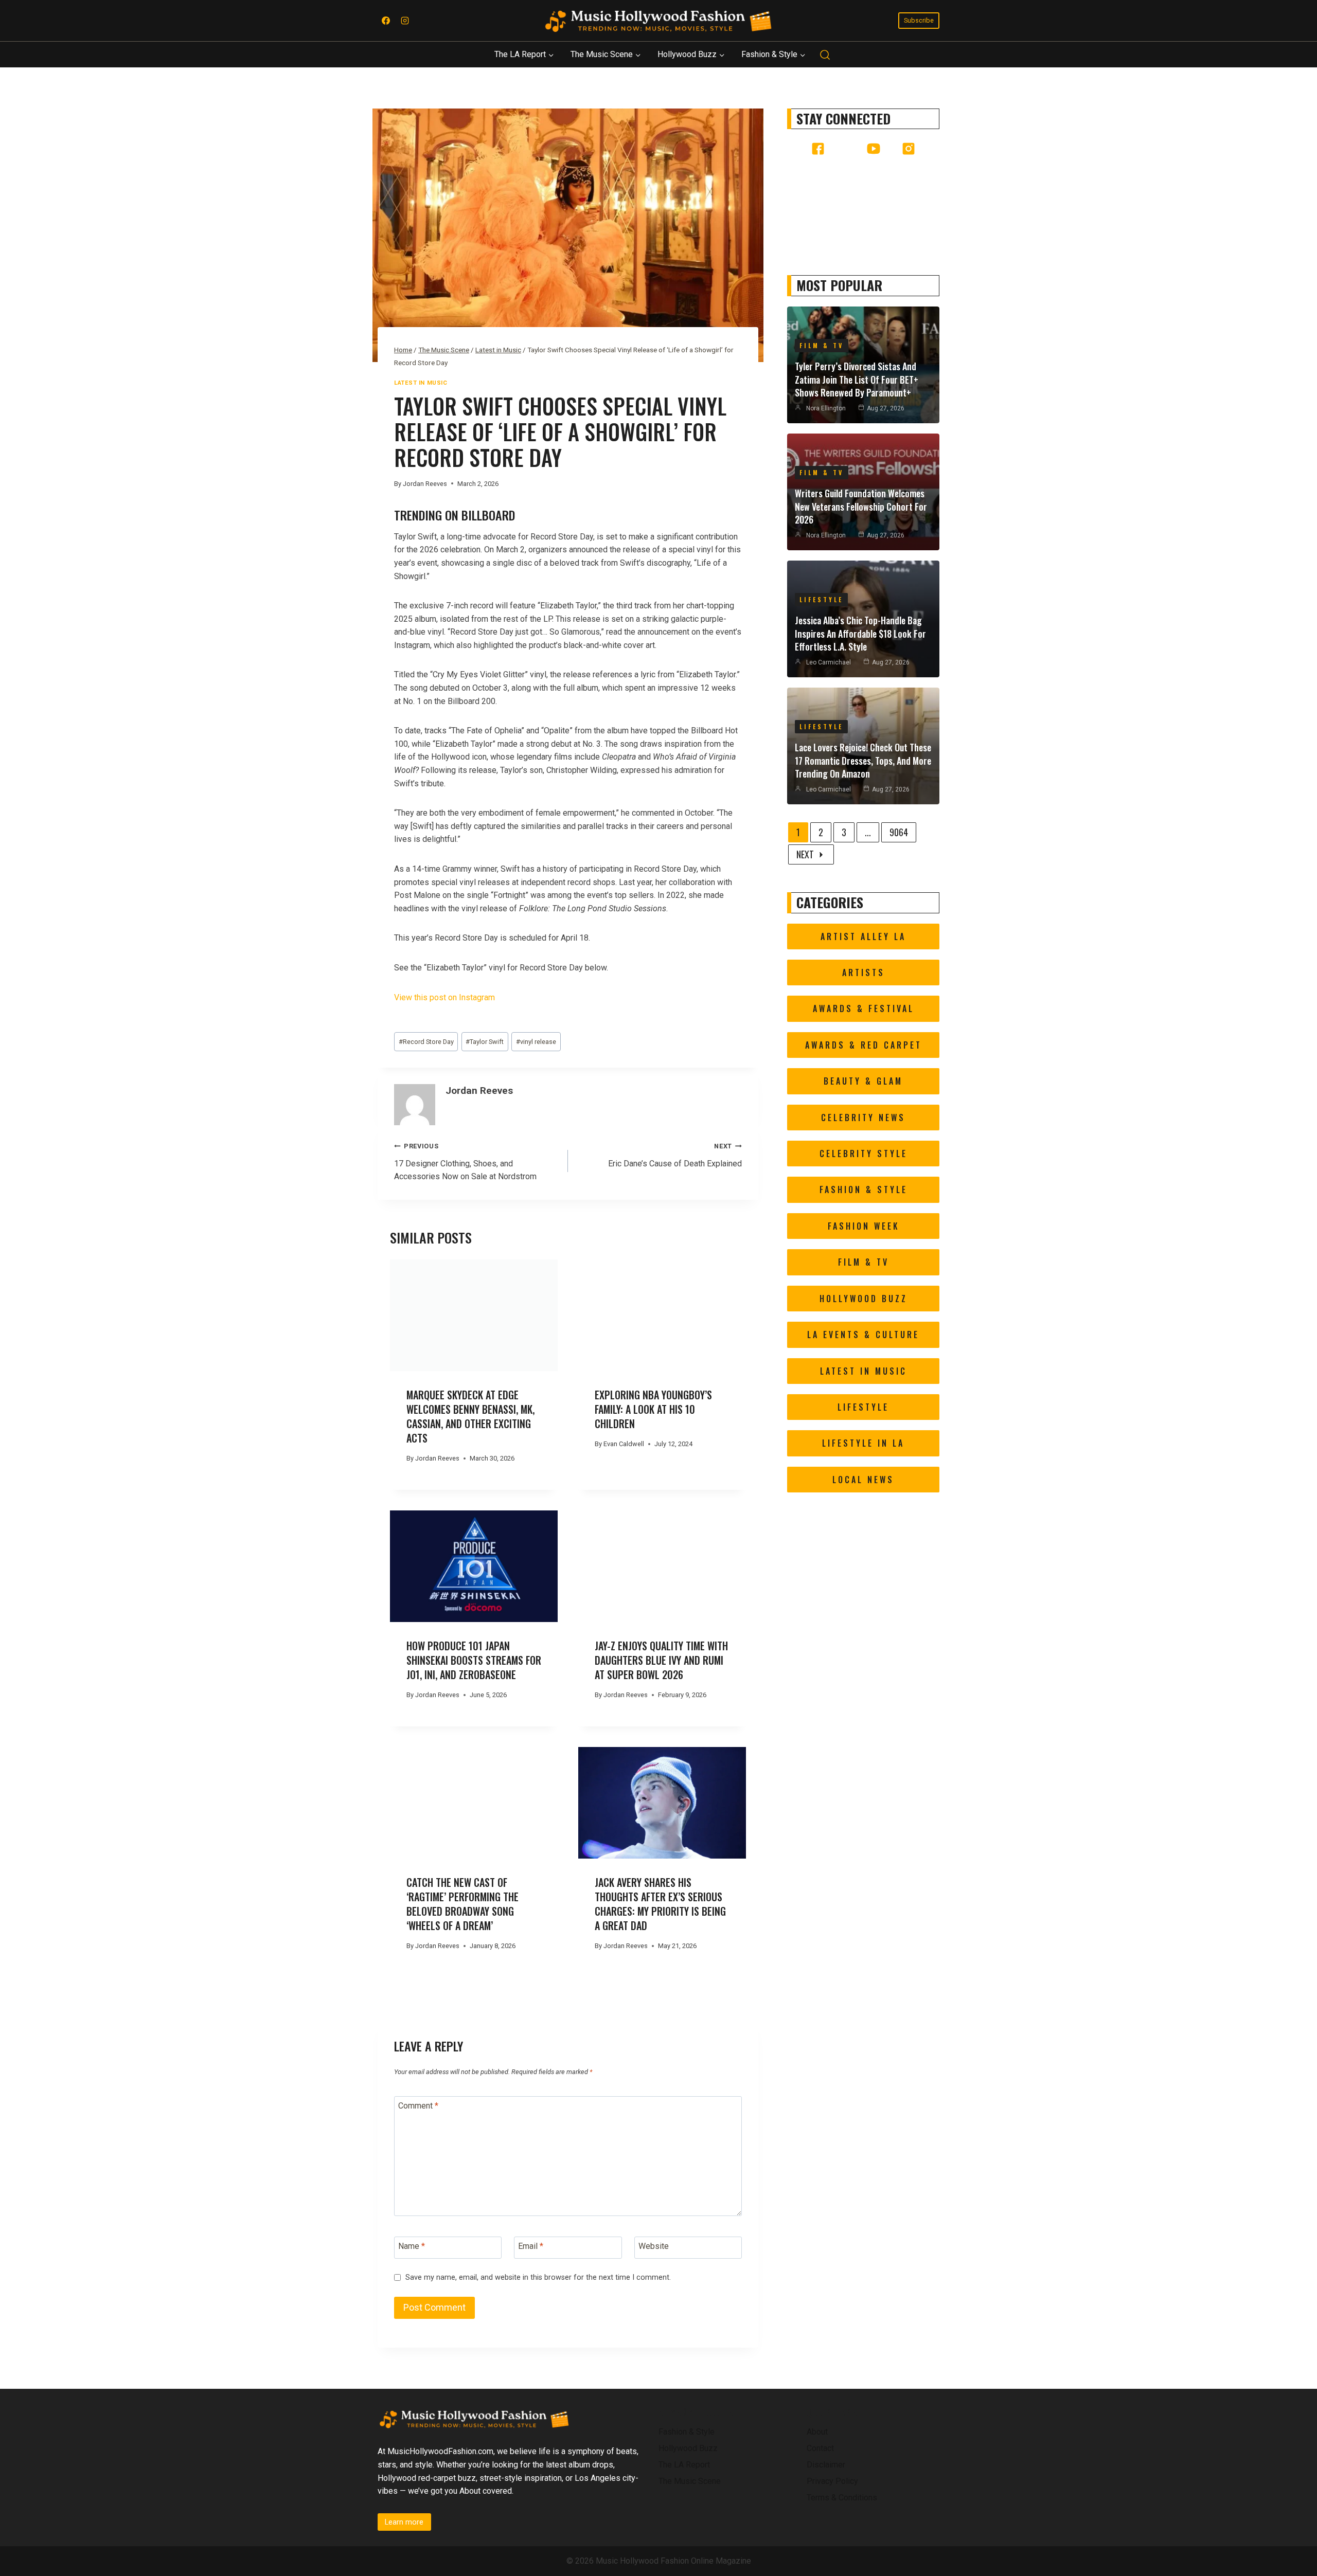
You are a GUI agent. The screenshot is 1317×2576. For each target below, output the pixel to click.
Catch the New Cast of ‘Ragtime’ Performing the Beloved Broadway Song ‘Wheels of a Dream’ (462, 1904)
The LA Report (684, 2465)
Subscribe (919, 20)
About (817, 2432)
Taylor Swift (485, 1042)
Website (654, 2246)
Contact (820, 2448)
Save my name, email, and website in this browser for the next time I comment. (538, 2277)
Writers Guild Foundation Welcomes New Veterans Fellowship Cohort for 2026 (861, 506)
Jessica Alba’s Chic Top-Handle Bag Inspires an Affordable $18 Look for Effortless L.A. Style (860, 633)
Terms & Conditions (842, 2498)
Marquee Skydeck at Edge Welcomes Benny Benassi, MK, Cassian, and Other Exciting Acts (470, 1416)
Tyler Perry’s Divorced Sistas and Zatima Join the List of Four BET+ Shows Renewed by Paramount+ (857, 379)
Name (412, 2246)
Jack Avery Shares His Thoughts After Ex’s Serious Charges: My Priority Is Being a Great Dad (660, 1904)
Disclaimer (826, 2465)
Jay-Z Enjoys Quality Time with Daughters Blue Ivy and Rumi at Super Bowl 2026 (661, 1660)
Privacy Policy (832, 2481)
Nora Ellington (826, 408)
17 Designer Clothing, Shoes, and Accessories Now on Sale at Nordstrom (465, 1162)
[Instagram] (405, 21)
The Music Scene (690, 2481)
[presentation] (474, 1315)
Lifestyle (821, 599)
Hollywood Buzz (688, 2448)
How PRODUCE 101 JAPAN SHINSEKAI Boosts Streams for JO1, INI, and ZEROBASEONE (474, 1660)
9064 (899, 832)
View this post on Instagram (444, 997)
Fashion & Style (687, 2432)
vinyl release (536, 1042)
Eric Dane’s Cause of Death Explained (675, 1155)
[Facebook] (386, 21)
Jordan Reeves (425, 484)
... (868, 832)
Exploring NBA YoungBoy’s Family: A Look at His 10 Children (653, 1409)
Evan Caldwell (624, 1444)
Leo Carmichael (829, 662)
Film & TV (822, 345)
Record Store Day (426, 1042)
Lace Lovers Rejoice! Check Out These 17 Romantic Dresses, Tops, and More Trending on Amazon (863, 760)
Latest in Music (421, 383)
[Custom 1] (424, 21)
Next (805, 854)
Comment (418, 2106)
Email (531, 2246)
